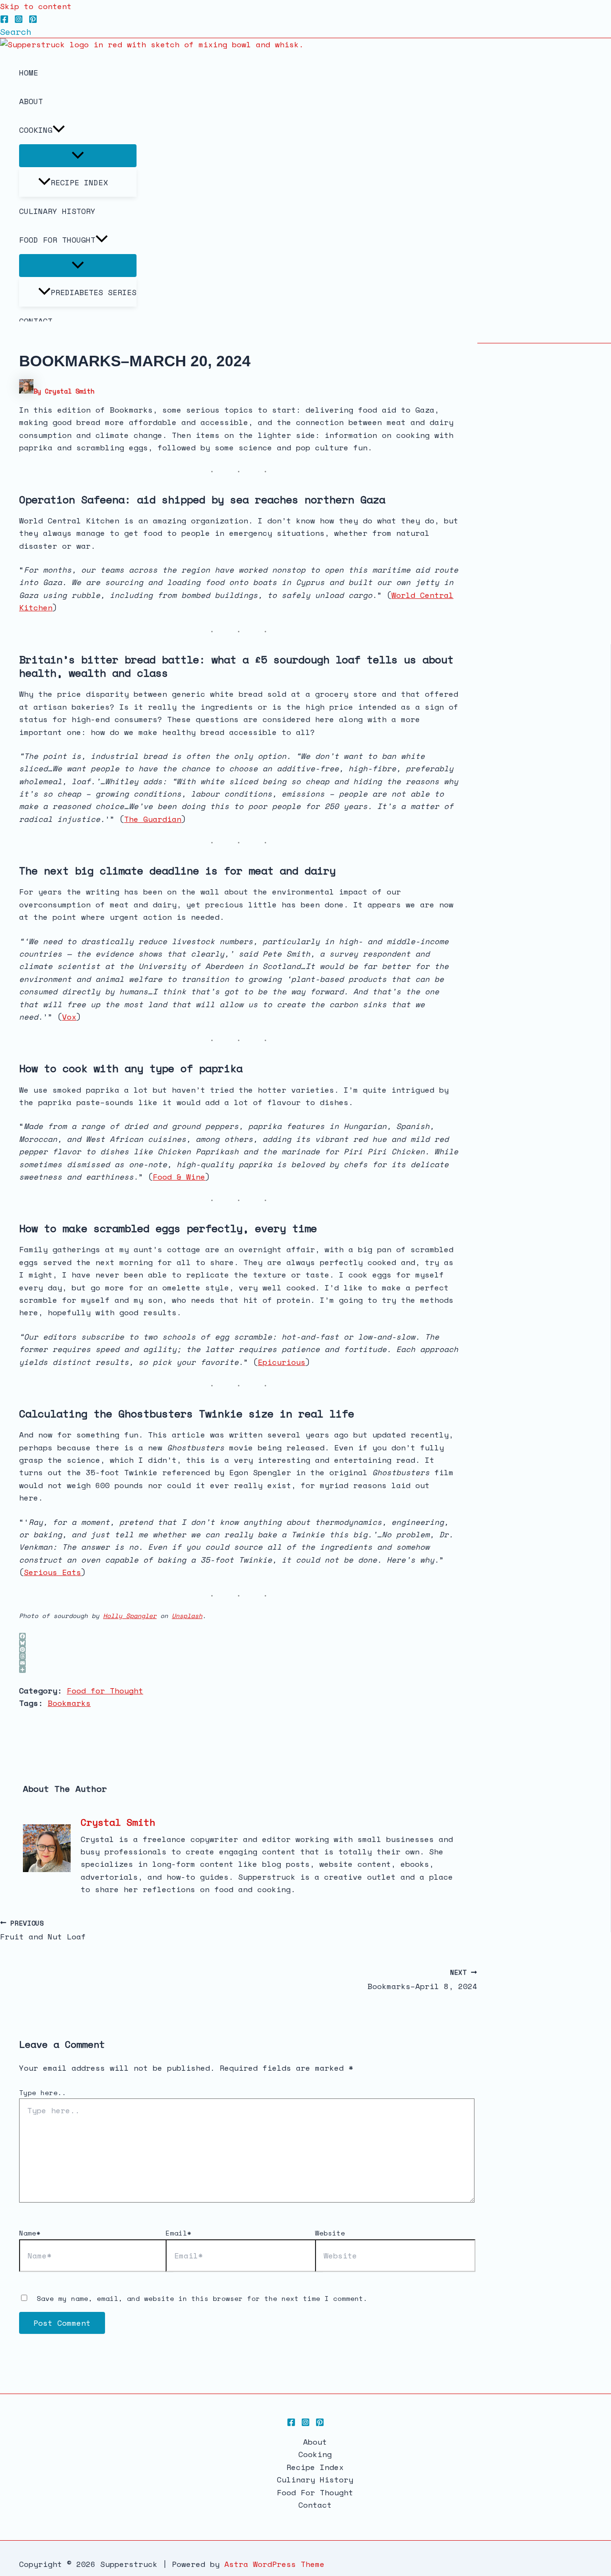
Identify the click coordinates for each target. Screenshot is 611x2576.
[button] (16, 32)
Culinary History (57, 211)
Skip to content (36, 6)
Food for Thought (105, 1691)
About (31, 101)
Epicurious (282, 1362)
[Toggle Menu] (78, 156)
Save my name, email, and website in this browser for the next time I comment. (202, 2298)
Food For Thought (57, 240)
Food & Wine (179, 1177)
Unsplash (187, 1616)
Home (29, 73)
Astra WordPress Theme (274, 2564)
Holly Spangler (130, 1616)
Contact (315, 2505)
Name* (30, 2233)
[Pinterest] (33, 21)
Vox (69, 1017)
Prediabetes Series (94, 292)
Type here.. (43, 2092)
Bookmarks (69, 1703)
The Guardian (153, 819)
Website (330, 2233)
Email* (179, 2233)
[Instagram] (19, 21)
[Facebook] (4, 21)
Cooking (36, 130)
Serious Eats (53, 1572)
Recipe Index (79, 182)
